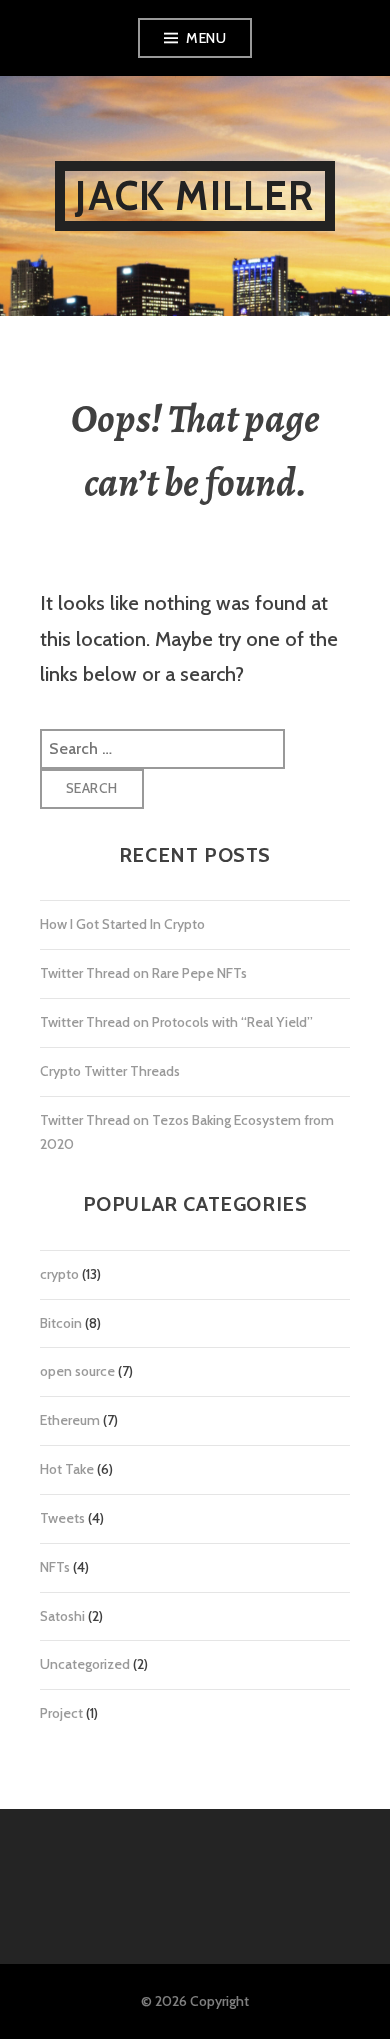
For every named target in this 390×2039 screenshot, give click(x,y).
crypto (59, 1274)
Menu (206, 38)
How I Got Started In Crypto (122, 924)
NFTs (55, 1567)
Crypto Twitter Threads (110, 1071)
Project (61, 1713)
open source (77, 1371)
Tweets (62, 1518)
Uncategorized (85, 1664)
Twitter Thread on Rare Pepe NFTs (143, 973)
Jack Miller (194, 195)
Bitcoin (61, 1323)
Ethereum (70, 1420)
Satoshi (62, 1616)
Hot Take (67, 1469)
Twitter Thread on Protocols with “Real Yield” (176, 1022)
